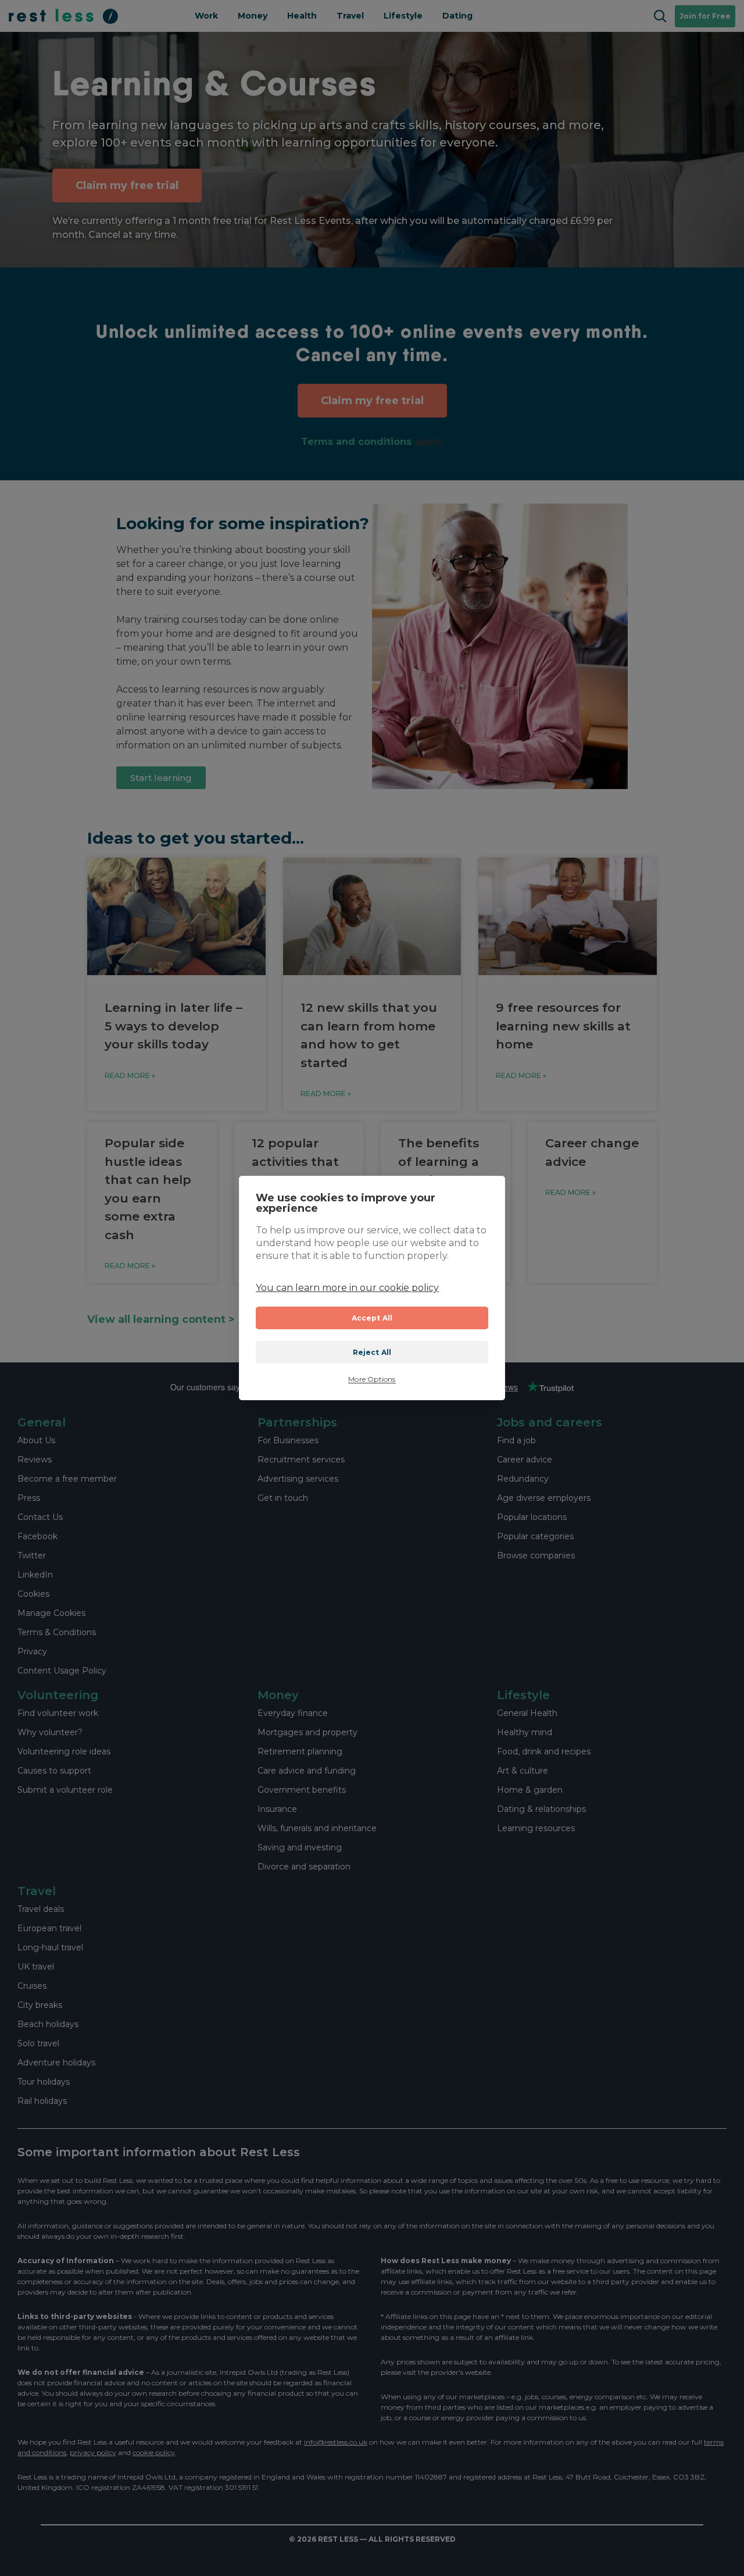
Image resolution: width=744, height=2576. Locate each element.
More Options (372, 1379)
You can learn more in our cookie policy (347, 1288)
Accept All (372, 1318)
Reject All (372, 1352)
